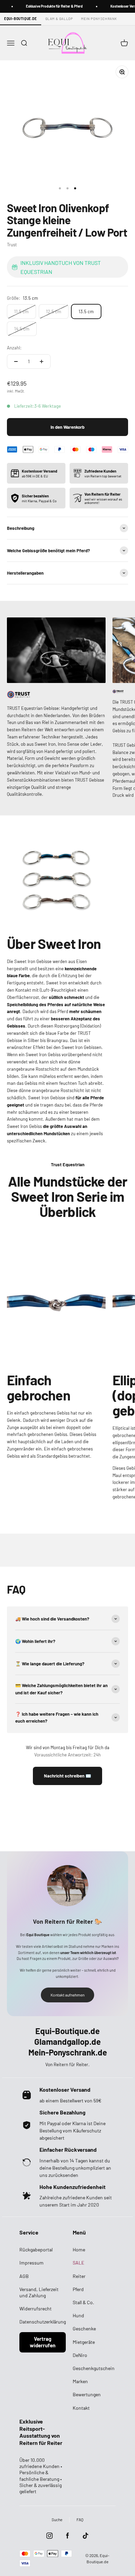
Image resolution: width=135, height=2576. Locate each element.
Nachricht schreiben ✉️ (67, 1776)
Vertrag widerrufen (43, 2342)
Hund (78, 2315)
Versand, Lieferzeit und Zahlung (39, 2292)
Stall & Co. (83, 2302)
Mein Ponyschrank (99, 19)
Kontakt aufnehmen (67, 1995)
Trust (12, 245)
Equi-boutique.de (21, 19)
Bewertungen (87, 2394)
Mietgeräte (84, 2342)
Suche (57, 2519)
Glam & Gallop (59, 19)
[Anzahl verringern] (16, 361)
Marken (80, 2381)
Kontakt (81, 2408)
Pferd (78, 2289)
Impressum (31, 2263)
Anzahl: (14, 348)
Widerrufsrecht (35, 2309)
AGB (24, 2276)
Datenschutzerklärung (43, 2322)
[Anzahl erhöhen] (42, 361)
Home (79, 2250)
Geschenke (84, 2329)
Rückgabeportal (36, 2250)
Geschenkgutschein (94, 2368)
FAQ (80, 2519)
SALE (78, 2263)
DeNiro (80, 2355)
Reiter (79, 2276)
